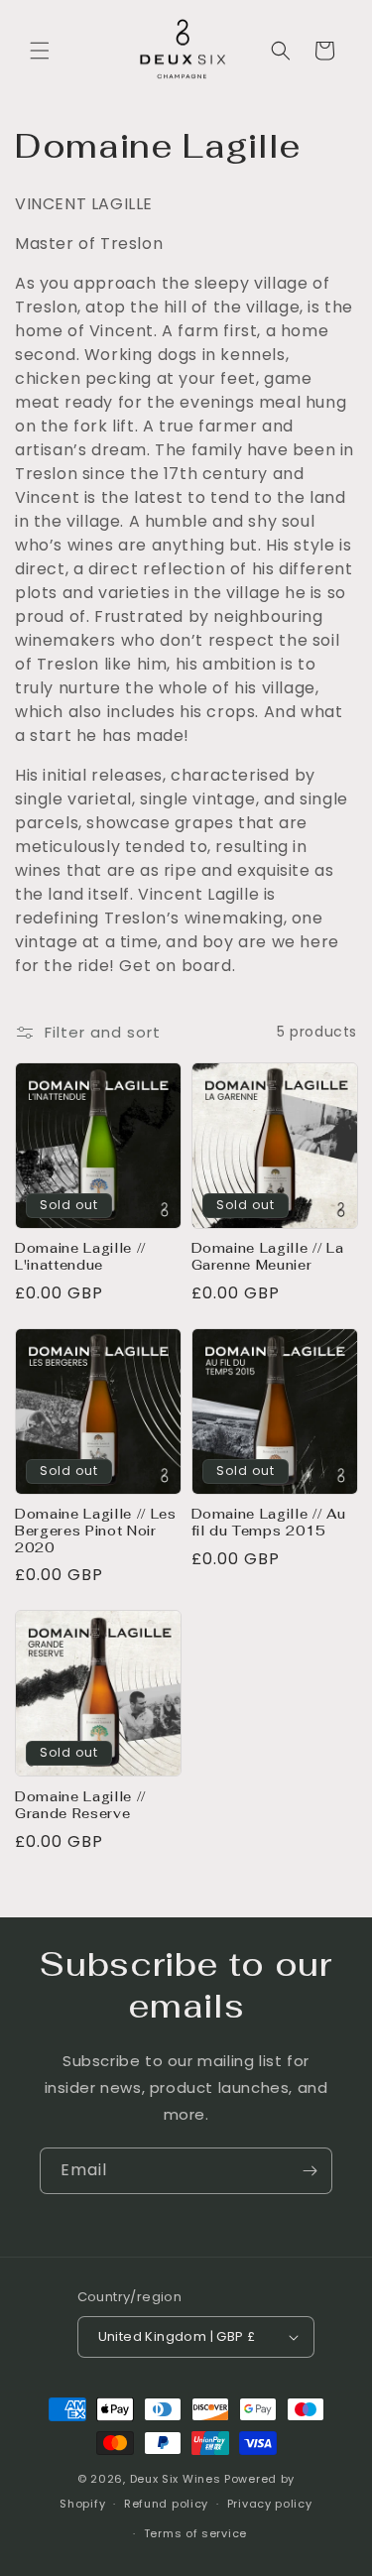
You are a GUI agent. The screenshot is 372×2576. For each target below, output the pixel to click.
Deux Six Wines (176, 2479)
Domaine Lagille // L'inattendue (80, 1257)
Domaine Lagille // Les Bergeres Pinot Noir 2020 (96, 1532)
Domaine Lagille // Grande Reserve (80, 1806)
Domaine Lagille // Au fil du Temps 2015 (269, 1523)
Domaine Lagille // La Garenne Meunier (268, 1257)
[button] (40, 51)
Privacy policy (270, 2504)
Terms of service (195, 2533)
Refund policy (166, 2504)
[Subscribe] (310, 2171)
